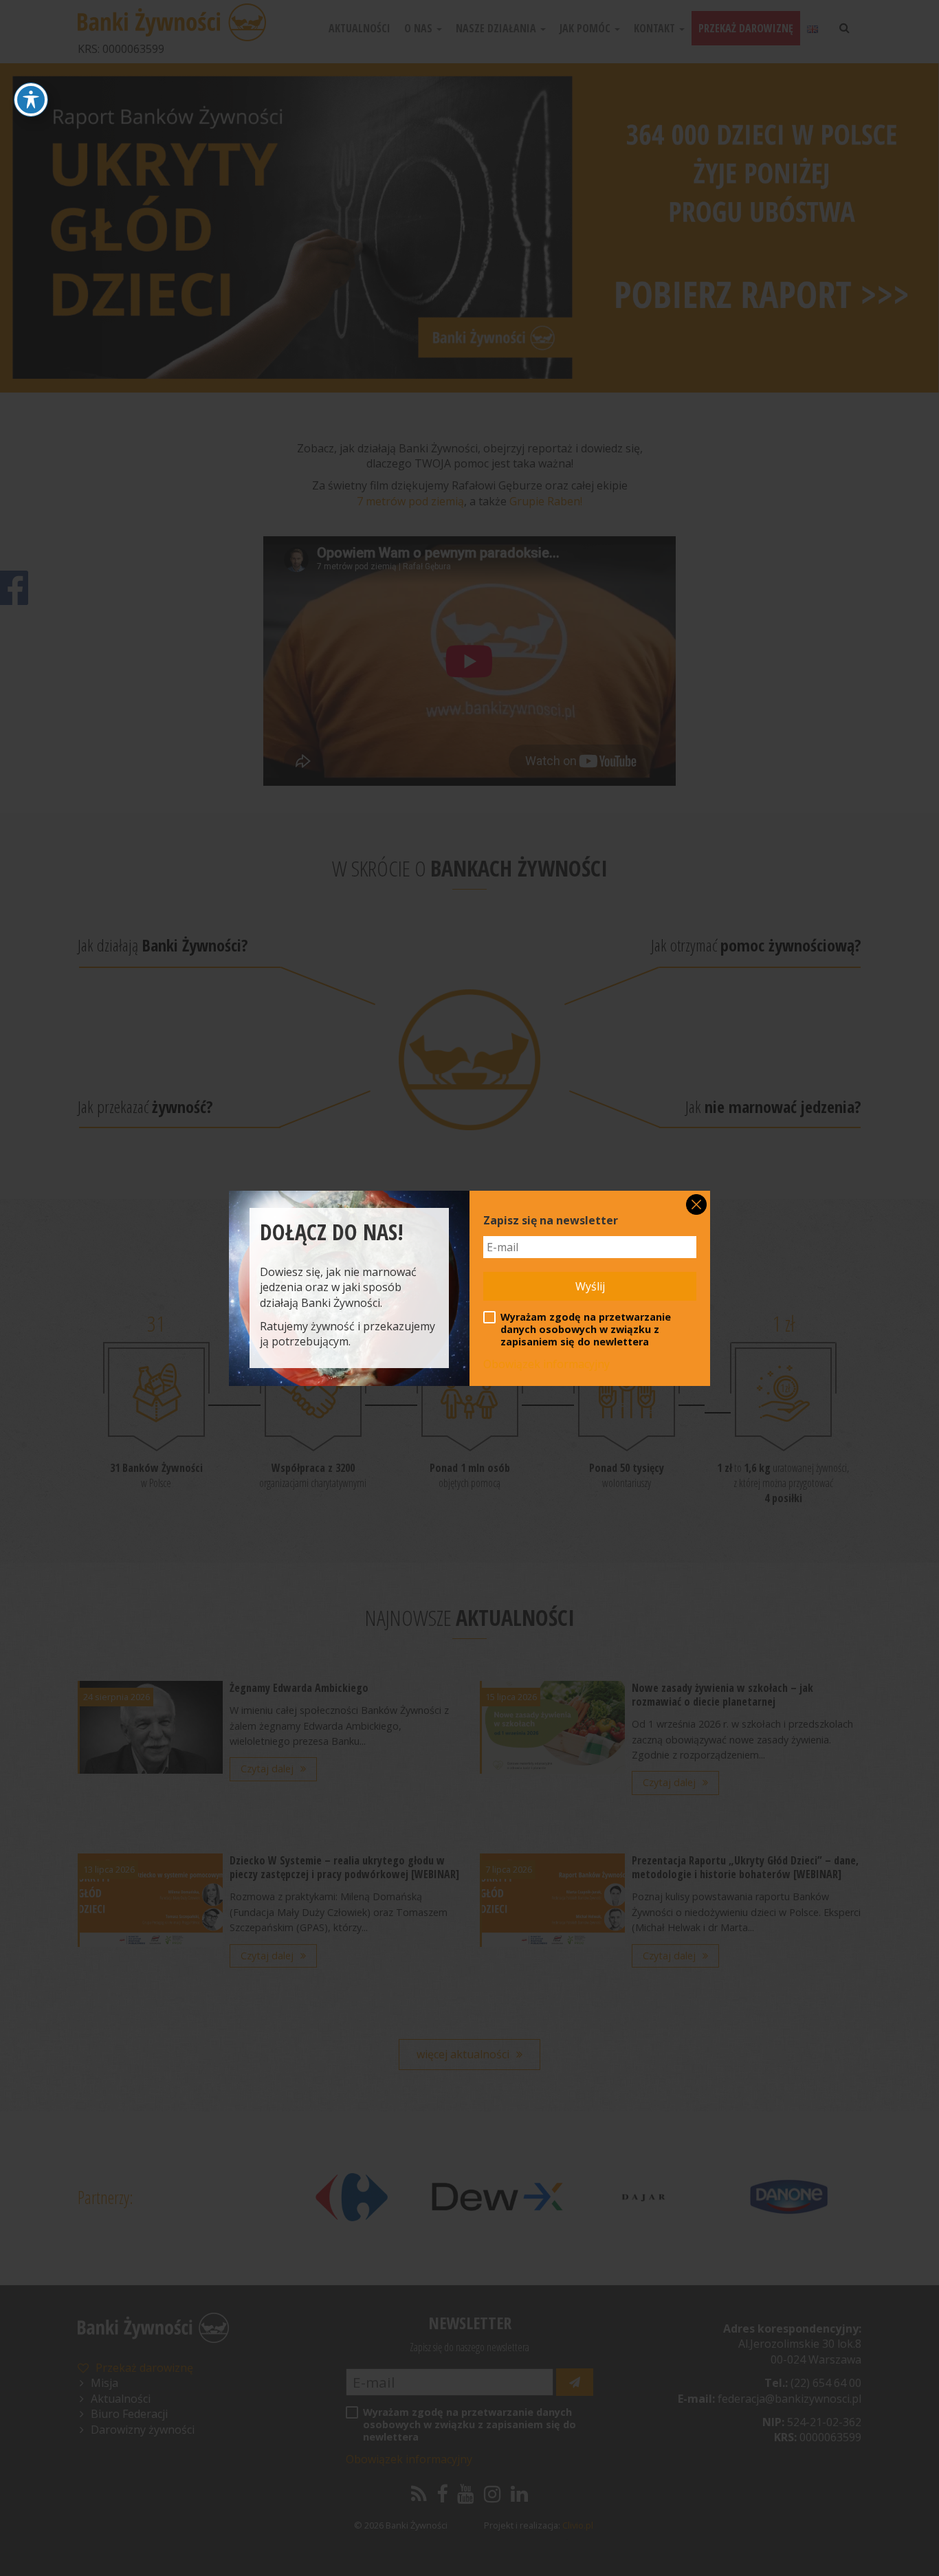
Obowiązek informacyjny (546, 1364)
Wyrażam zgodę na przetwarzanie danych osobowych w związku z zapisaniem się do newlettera (586, 1330)
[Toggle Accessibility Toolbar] (31, 100)
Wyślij (590, 1286)
